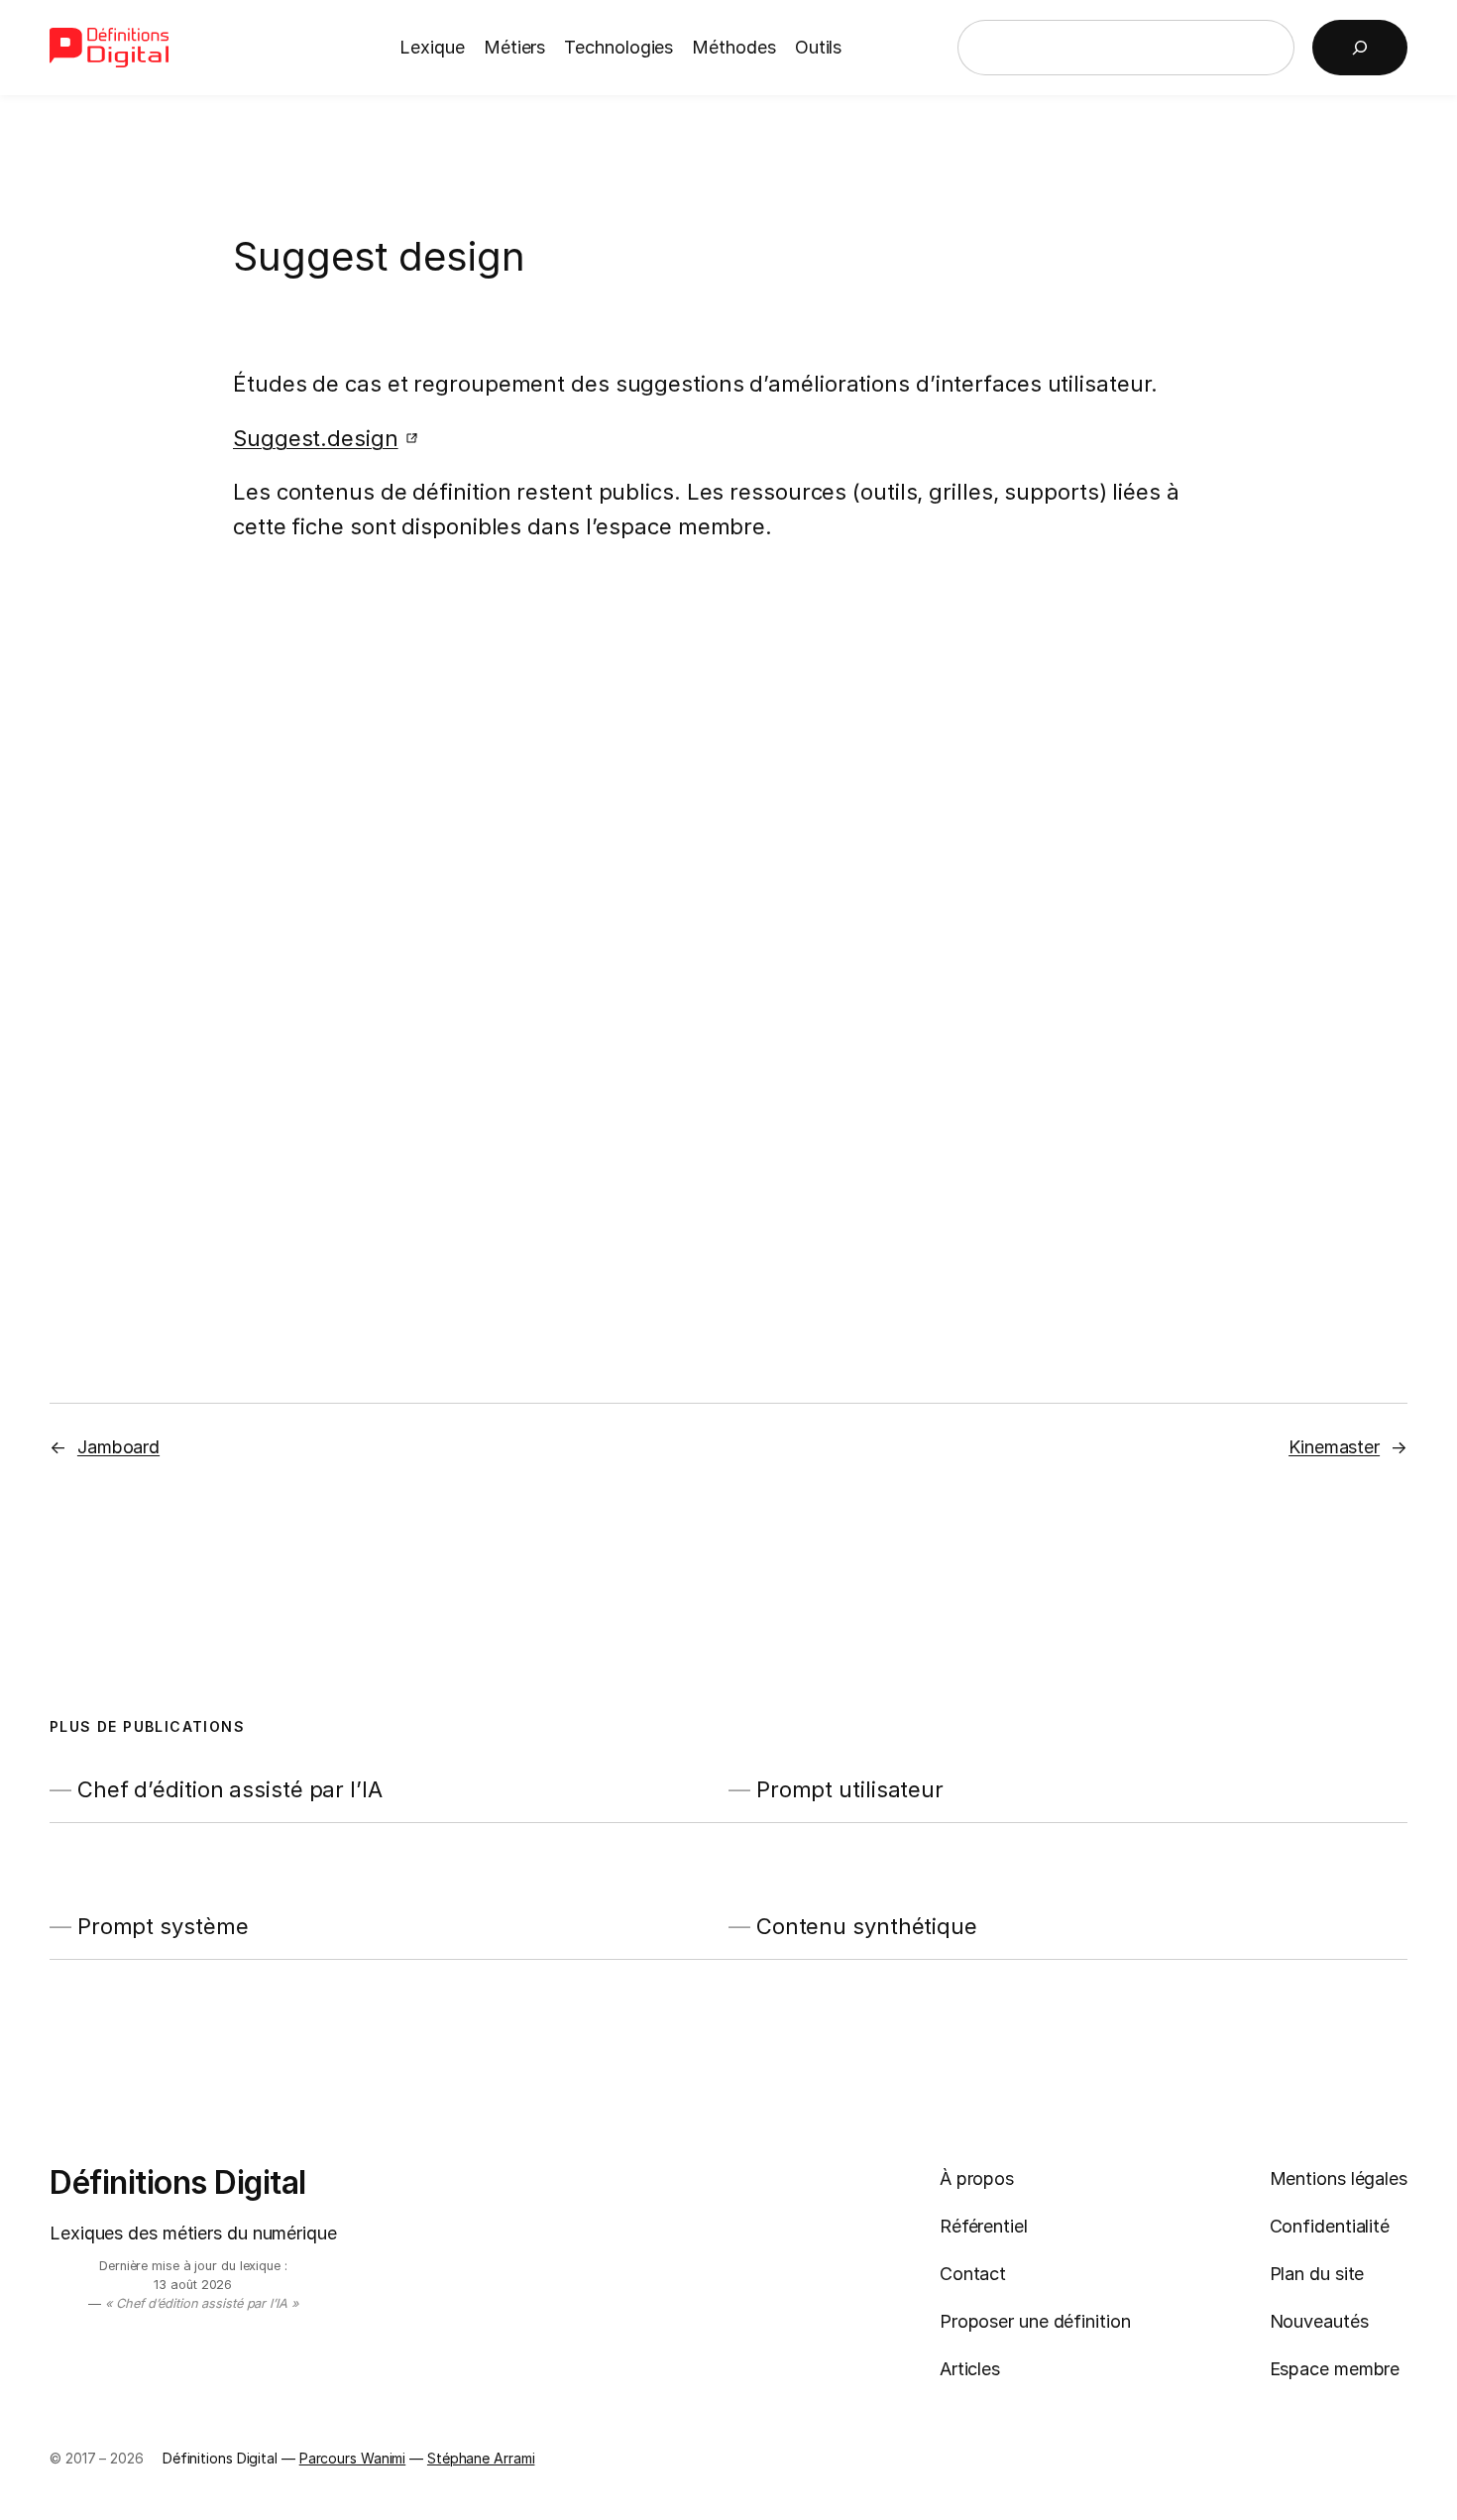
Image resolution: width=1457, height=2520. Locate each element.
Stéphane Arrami (481, 2458)
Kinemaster (1334, 1447)
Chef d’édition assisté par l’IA (230, 1790)
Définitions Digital (178, 2182)
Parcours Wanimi (353, 2458)
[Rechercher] (1360, 48)
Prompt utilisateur (850, 1790)
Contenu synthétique (867, 1927)
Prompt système (163, 1927)
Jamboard (118, 1447)
